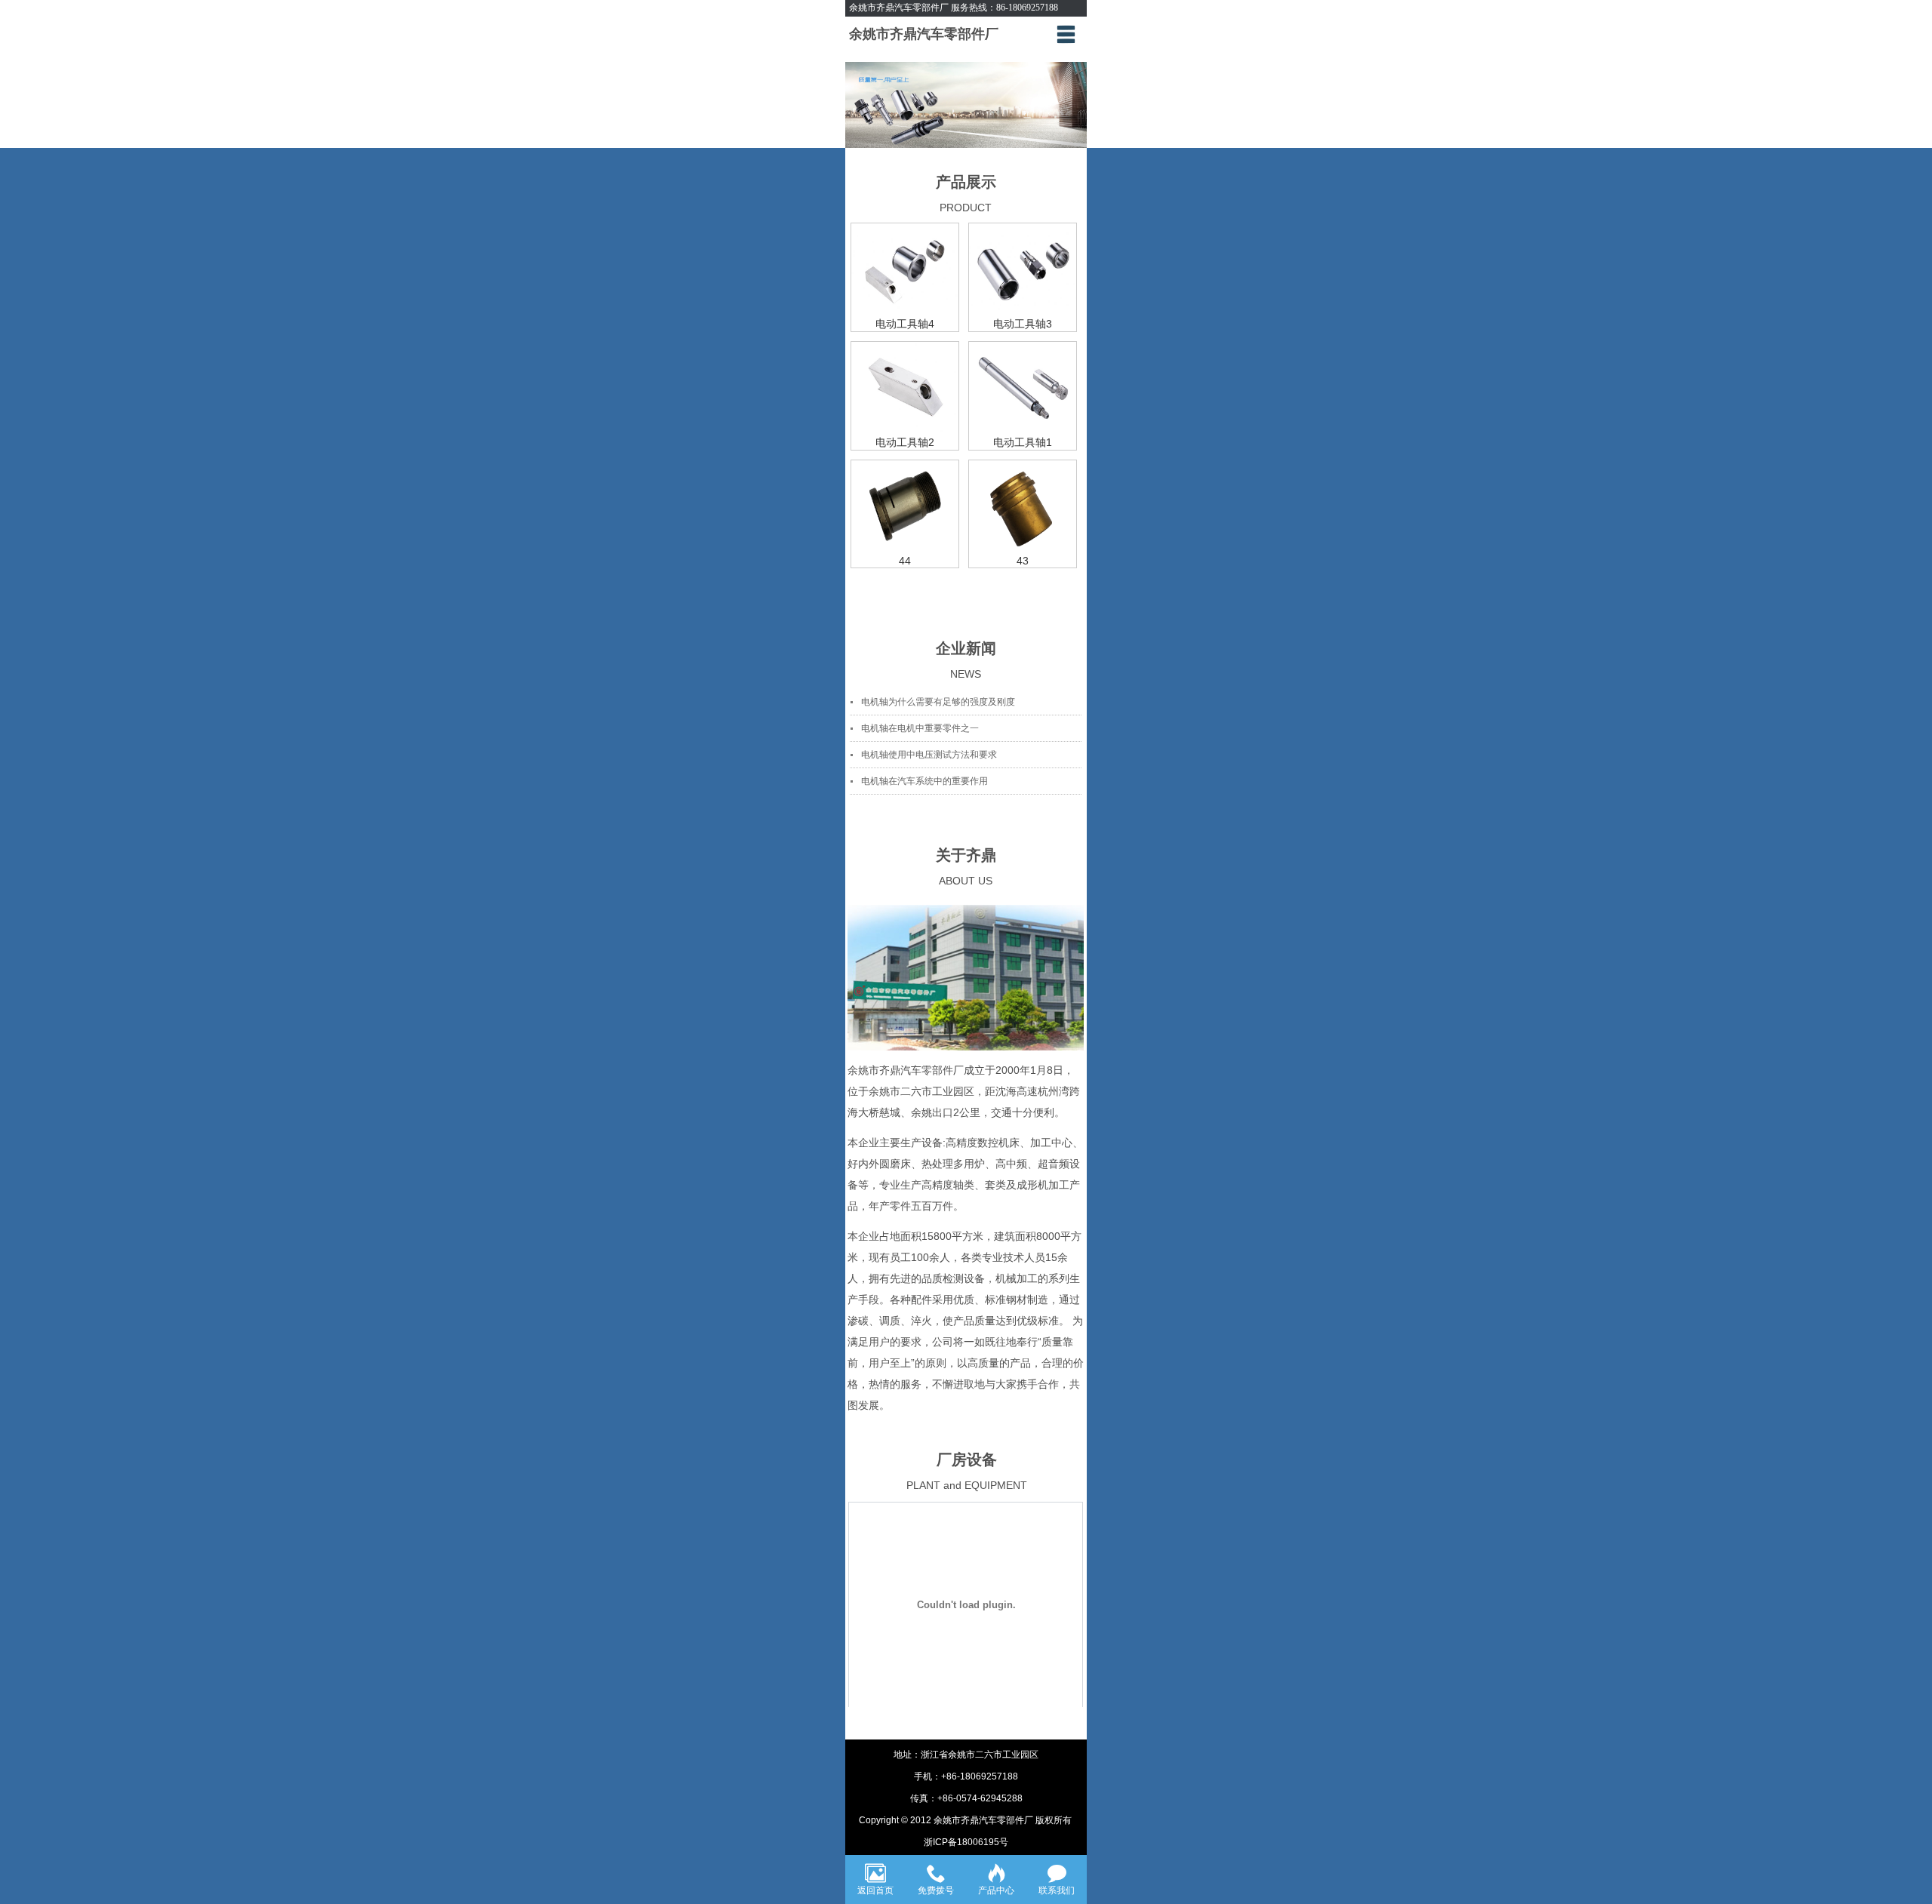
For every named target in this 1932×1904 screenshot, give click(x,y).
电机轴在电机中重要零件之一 (920, 728)
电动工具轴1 (1023, 442)
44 (905, 561)
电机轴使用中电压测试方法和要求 (929, 755)
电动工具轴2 (905, 442)
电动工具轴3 (1023, 324)
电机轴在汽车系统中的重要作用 (924, 781)
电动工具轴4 (905, 324)
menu (1066, 34)
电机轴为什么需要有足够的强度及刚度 (938, 702)
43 (1023, 561)
